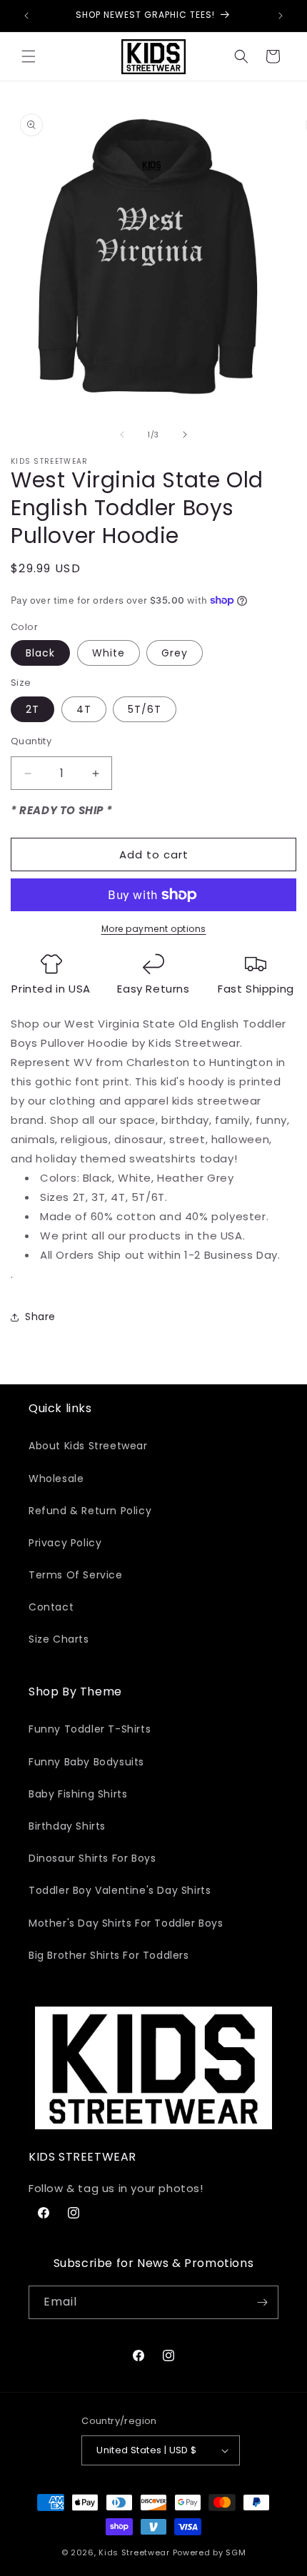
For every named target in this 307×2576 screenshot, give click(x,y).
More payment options (154, 929)
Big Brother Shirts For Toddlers (109, 1955)
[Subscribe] (262, 2302)
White (109, 653)
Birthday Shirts (67, 1826)
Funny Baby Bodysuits (86, 1762)
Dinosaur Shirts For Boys (92, 1858)
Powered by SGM (210, 2552)
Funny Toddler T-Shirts (90, 1729)
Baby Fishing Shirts (78, 1794)
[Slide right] (185, 435)
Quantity (31, 741)
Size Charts (59, 1639)
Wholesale (56, 1479)
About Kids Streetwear (88, 1446)
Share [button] (40, 1317)
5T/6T (145, 709)
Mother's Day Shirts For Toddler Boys (126, 1923)
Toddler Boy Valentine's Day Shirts (120, 1890)
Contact (51, 1607)
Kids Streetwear (134, 2552)
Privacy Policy (65, 1543)
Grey (175, 653)
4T (84, 709)
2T (32, 709)
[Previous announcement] (26, 16)
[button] (29, 56)
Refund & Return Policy (90, 1511)
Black (40, 653)
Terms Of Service (76, 1575)
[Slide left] (122, 435)
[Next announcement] (281, 16)
